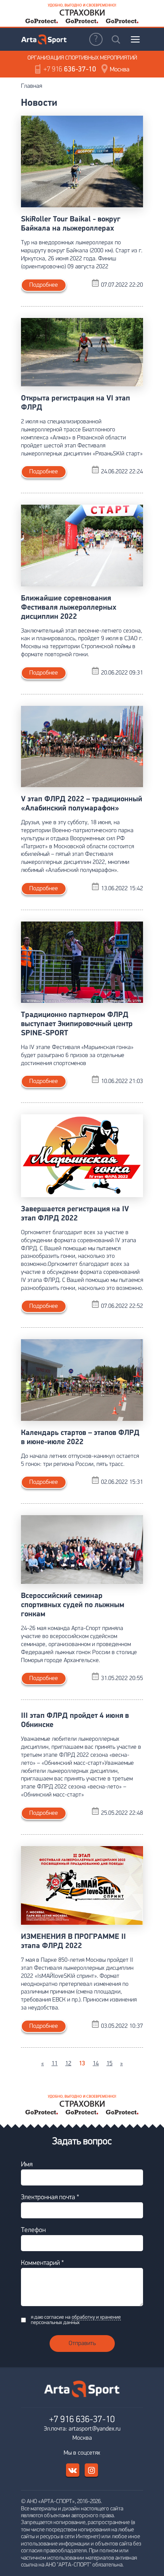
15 (109, 2064)
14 (96, 2064)
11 (55, 2064)
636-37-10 (70, 70)
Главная (31, 86)
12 (68, 2064)
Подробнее (44, 285)
